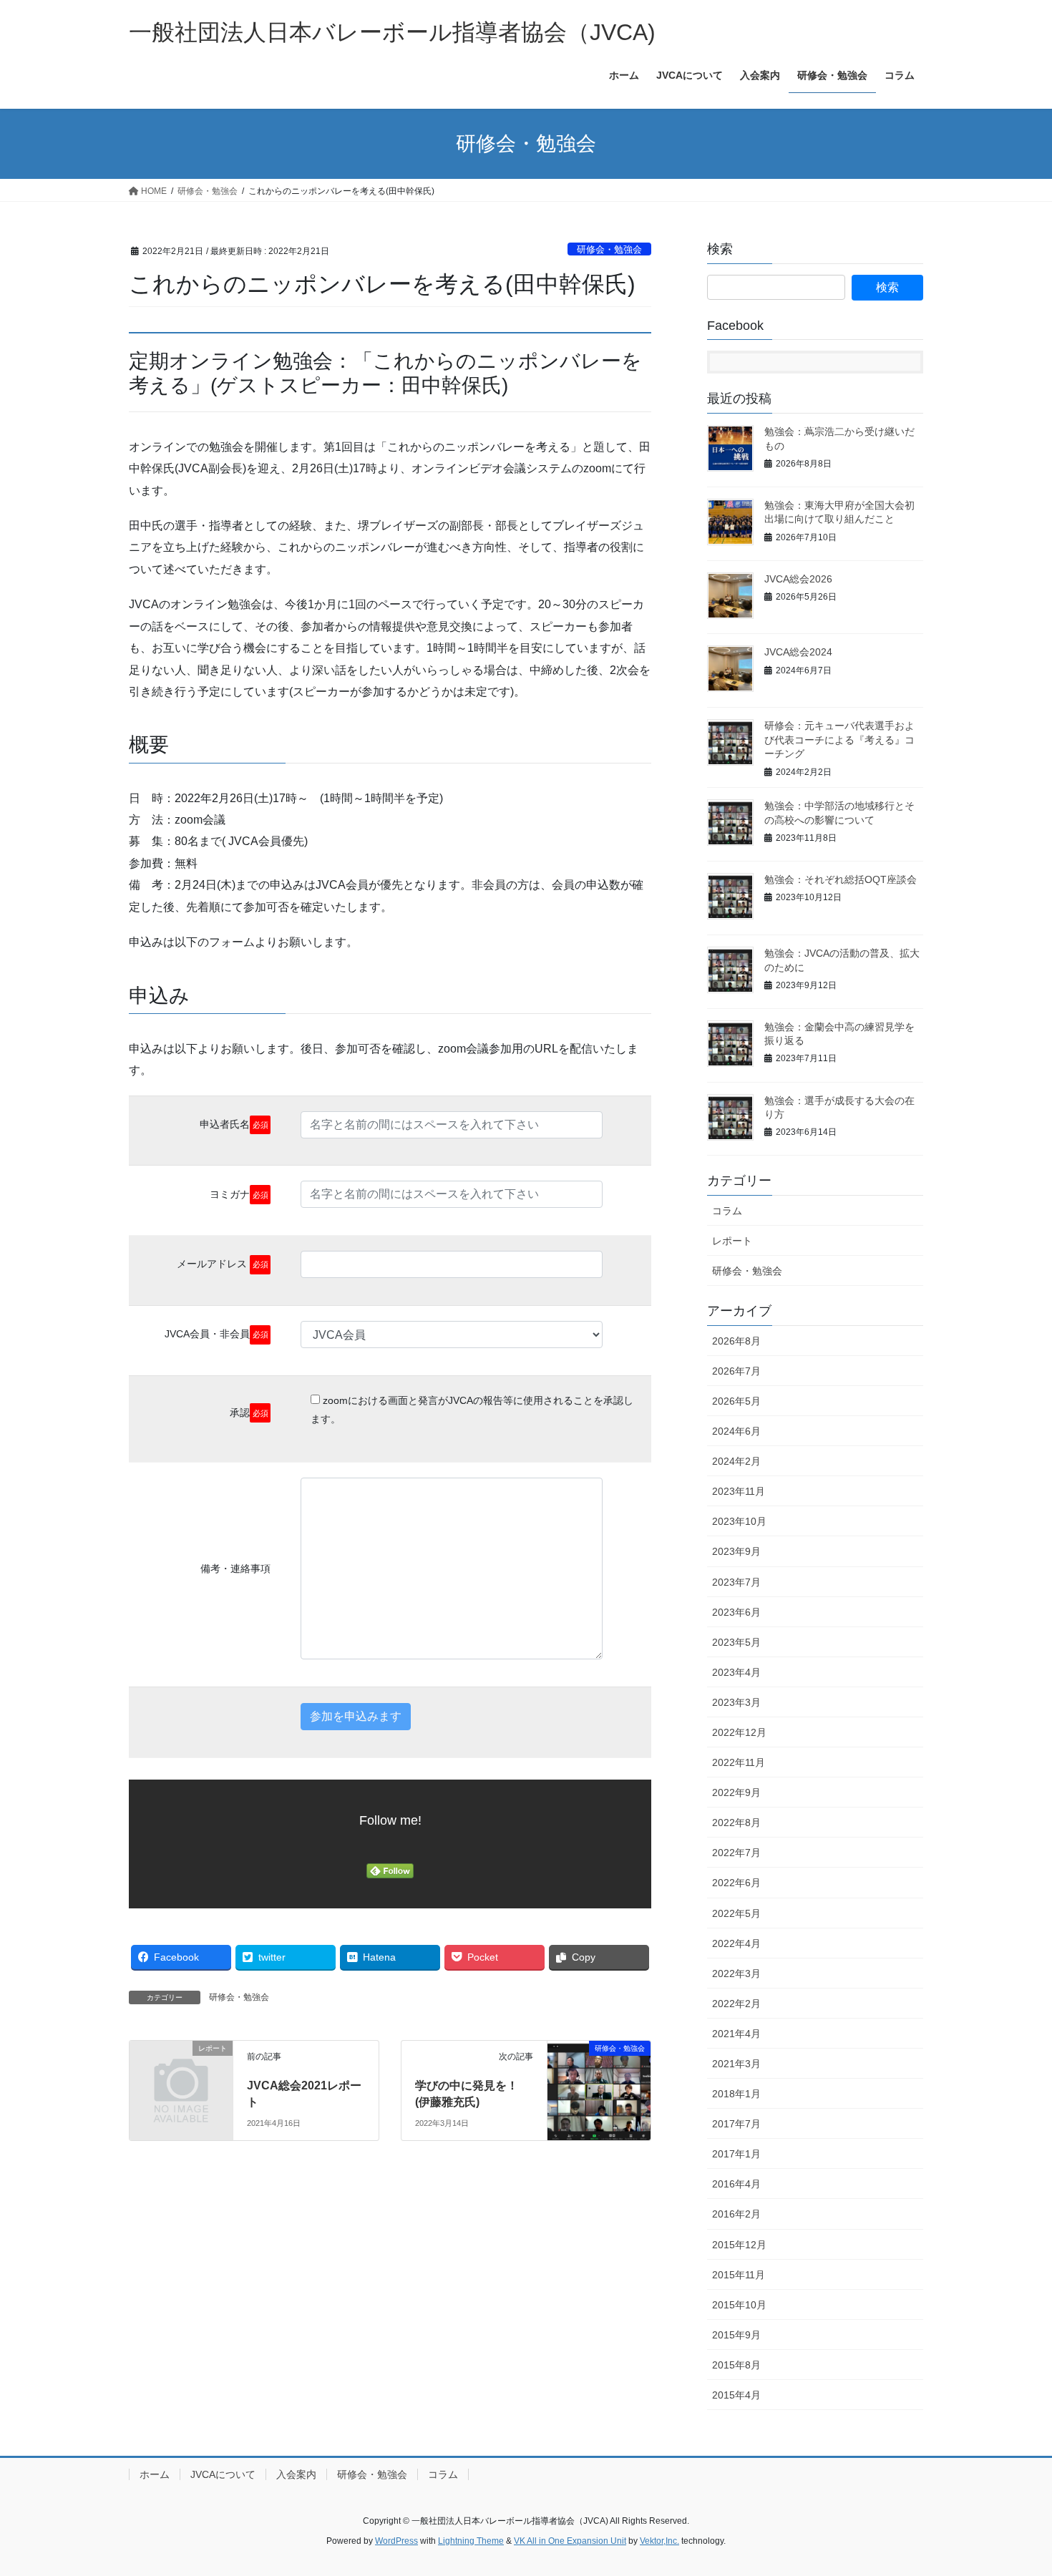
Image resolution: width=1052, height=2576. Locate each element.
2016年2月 (736, 2214)
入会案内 (296, 2474)
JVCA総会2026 (798, 579)
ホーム (155, 2474)
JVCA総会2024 (798, 652)
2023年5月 (736, 1642)
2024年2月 (736, 1461)
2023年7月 (736, 1582)
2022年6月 (736, 1883)
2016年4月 (736, 2184)
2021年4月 (736, 2034)
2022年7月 (736, 1853)
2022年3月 (736, 1974)
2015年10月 (739, 2305)
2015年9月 (736, 2335)
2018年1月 (736, 2094)
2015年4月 (736, 2395)
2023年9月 (736, 1551)
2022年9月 (736, 1792)
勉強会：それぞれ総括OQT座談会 (841, 879)
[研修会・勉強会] (599, 2073)
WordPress (396, 2541)
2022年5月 (736, 1913)
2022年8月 (736, 1823)
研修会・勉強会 (609, 249)
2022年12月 (739, 1732)
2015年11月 (739, 2275)
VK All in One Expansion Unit (570, 2541)
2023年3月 (736, 1702)
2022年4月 (736, 1943)
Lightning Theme (471, 2541)
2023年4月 (736, 1672)
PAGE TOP (1014, 2486)
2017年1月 (736, 2154)
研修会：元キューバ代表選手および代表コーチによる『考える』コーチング (839, 740)
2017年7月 (736, 2124)
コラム (727, 1211)
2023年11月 (739, 1491)
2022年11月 (739, 1762)
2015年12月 (739, 2245)
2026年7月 (736, 1371)
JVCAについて (223, 2474)
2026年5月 (736, 1401)
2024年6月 (736, 1431)
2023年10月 (739, 1521)
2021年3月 (736, 2064)
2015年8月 (736, 2365)
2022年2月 (736, 2004)
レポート (732, 1241)
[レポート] (181, 2072)
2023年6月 (736, 1612)
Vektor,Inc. (659, 2541)
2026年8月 (736, 1341)
